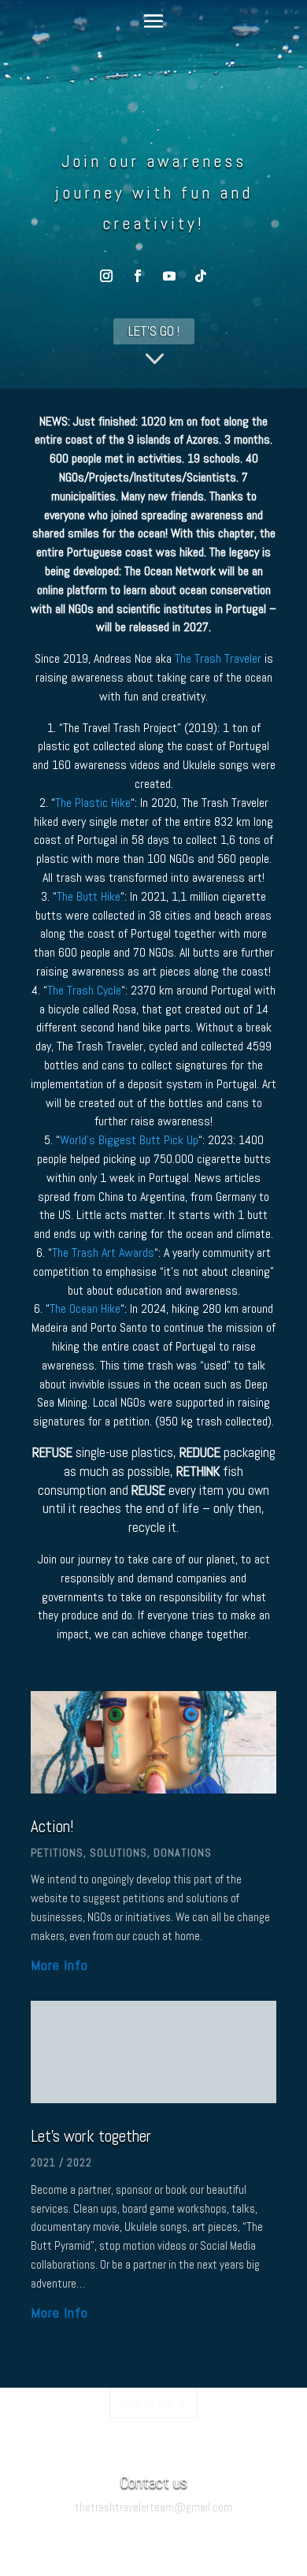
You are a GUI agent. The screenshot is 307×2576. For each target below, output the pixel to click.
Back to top (146, 2403)
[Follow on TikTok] (201, 276)
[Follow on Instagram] (106, 276)
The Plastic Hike (93, 803)
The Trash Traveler (218, 658)
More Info (59, 1965)
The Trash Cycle (84, 990)
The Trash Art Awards (103, 1253)
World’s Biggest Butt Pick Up (129, 1140)
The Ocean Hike (85, 1308)
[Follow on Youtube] (169, 276)
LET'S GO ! (154, 331)
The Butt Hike (89, 896)
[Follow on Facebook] (138, 276)
